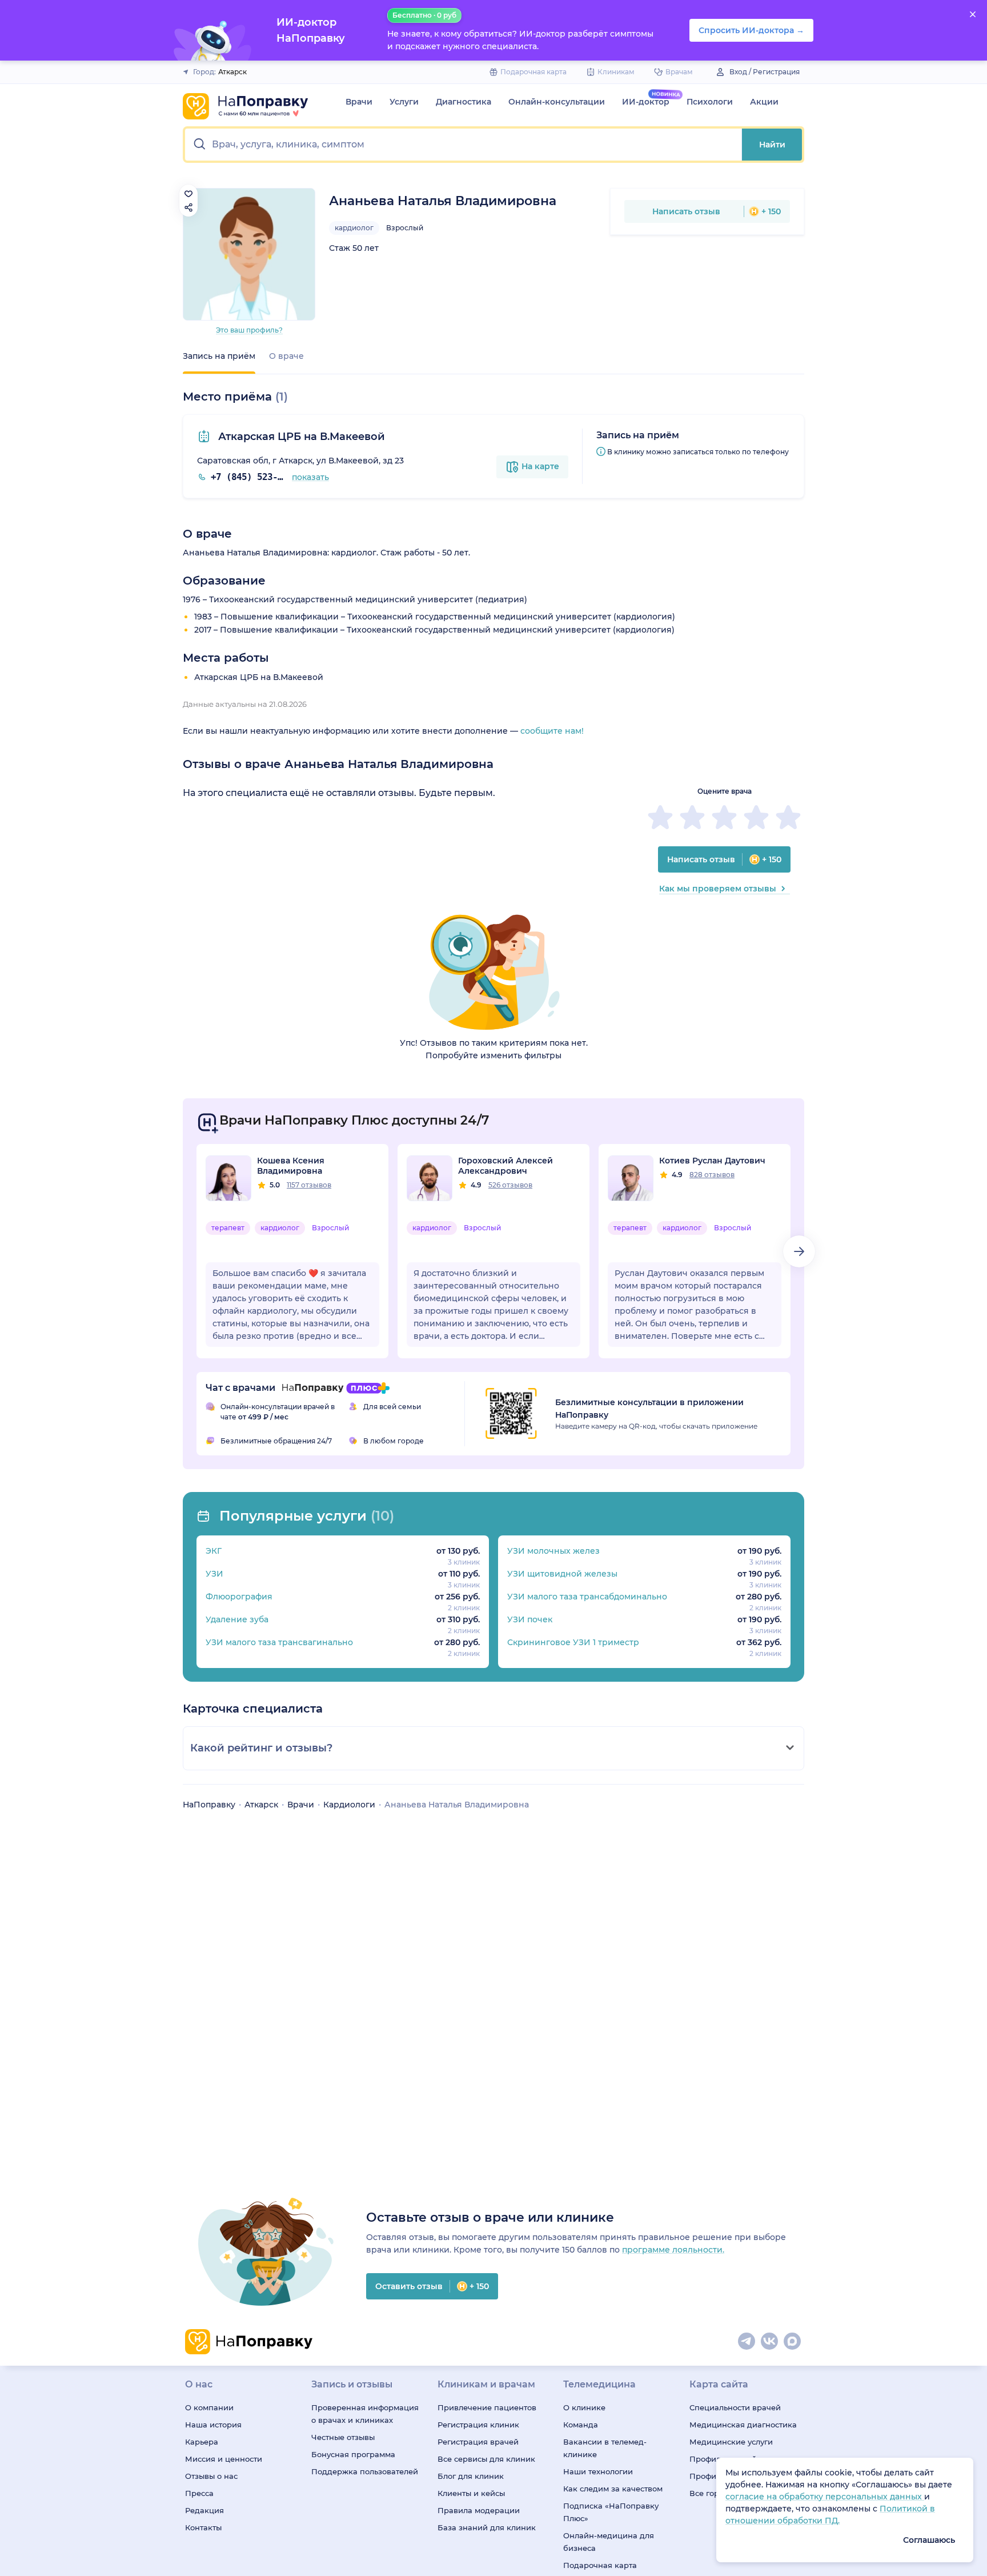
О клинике (584, 2407)
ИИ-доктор (646, 102)
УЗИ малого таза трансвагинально (279, 1642)
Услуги (404, 102)
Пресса (199, 2493)
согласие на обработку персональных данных (825, 2497)
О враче (286, 356)
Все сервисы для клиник (486, 2459)
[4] (756, 817)
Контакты (203, 2527)
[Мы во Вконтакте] (770, 2342)
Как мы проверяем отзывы (718, 889)
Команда (581, 2425)
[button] (464, 145)
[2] (692, 817)
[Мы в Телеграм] (747, 2342)
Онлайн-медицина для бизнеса (609, 2542)
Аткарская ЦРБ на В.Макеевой (300, 437)
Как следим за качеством (613, 2489)
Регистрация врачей (478, 2442)
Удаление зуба (237, 1619)
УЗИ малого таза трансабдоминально (587, 1597)
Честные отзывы (343, 2437)
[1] (660, 817)
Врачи (359, 102)
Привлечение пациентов (487, 2407)
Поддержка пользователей (365, 2471)
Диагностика (464, 102)
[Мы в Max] (793, 2342)
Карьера (202, 2442)
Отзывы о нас (211, 2476)
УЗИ (214, 1574)
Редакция (204, 2510)
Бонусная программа (353, 2454)
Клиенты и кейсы (471, 2493)
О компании (209, 2407)
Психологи (710, 102)
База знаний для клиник (487, 2527)
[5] (788, 817)
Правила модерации (479, 2510)
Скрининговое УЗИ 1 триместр (573, 1642)
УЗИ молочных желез (553, 1551)
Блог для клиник (471, 2476)
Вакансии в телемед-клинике (605, 2448)
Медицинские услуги (731, 2442)
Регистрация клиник (478, 2425)
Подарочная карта (600, 2565)
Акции (764, 102)
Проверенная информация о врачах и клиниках (365, 2414)
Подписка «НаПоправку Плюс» (611, 2512)
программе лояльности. (673, 2250)
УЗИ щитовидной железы (562, 1574)
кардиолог (354, 228)
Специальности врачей (735, 2407)
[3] (724, 817)
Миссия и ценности (224, 2459)
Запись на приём (219, 356)
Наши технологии (598, 2471)
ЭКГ (214, 1551)
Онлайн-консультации (557, 102)
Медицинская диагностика (743, 2425)
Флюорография (239, 1597)
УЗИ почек (530, 1619)
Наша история (213, 2425)
